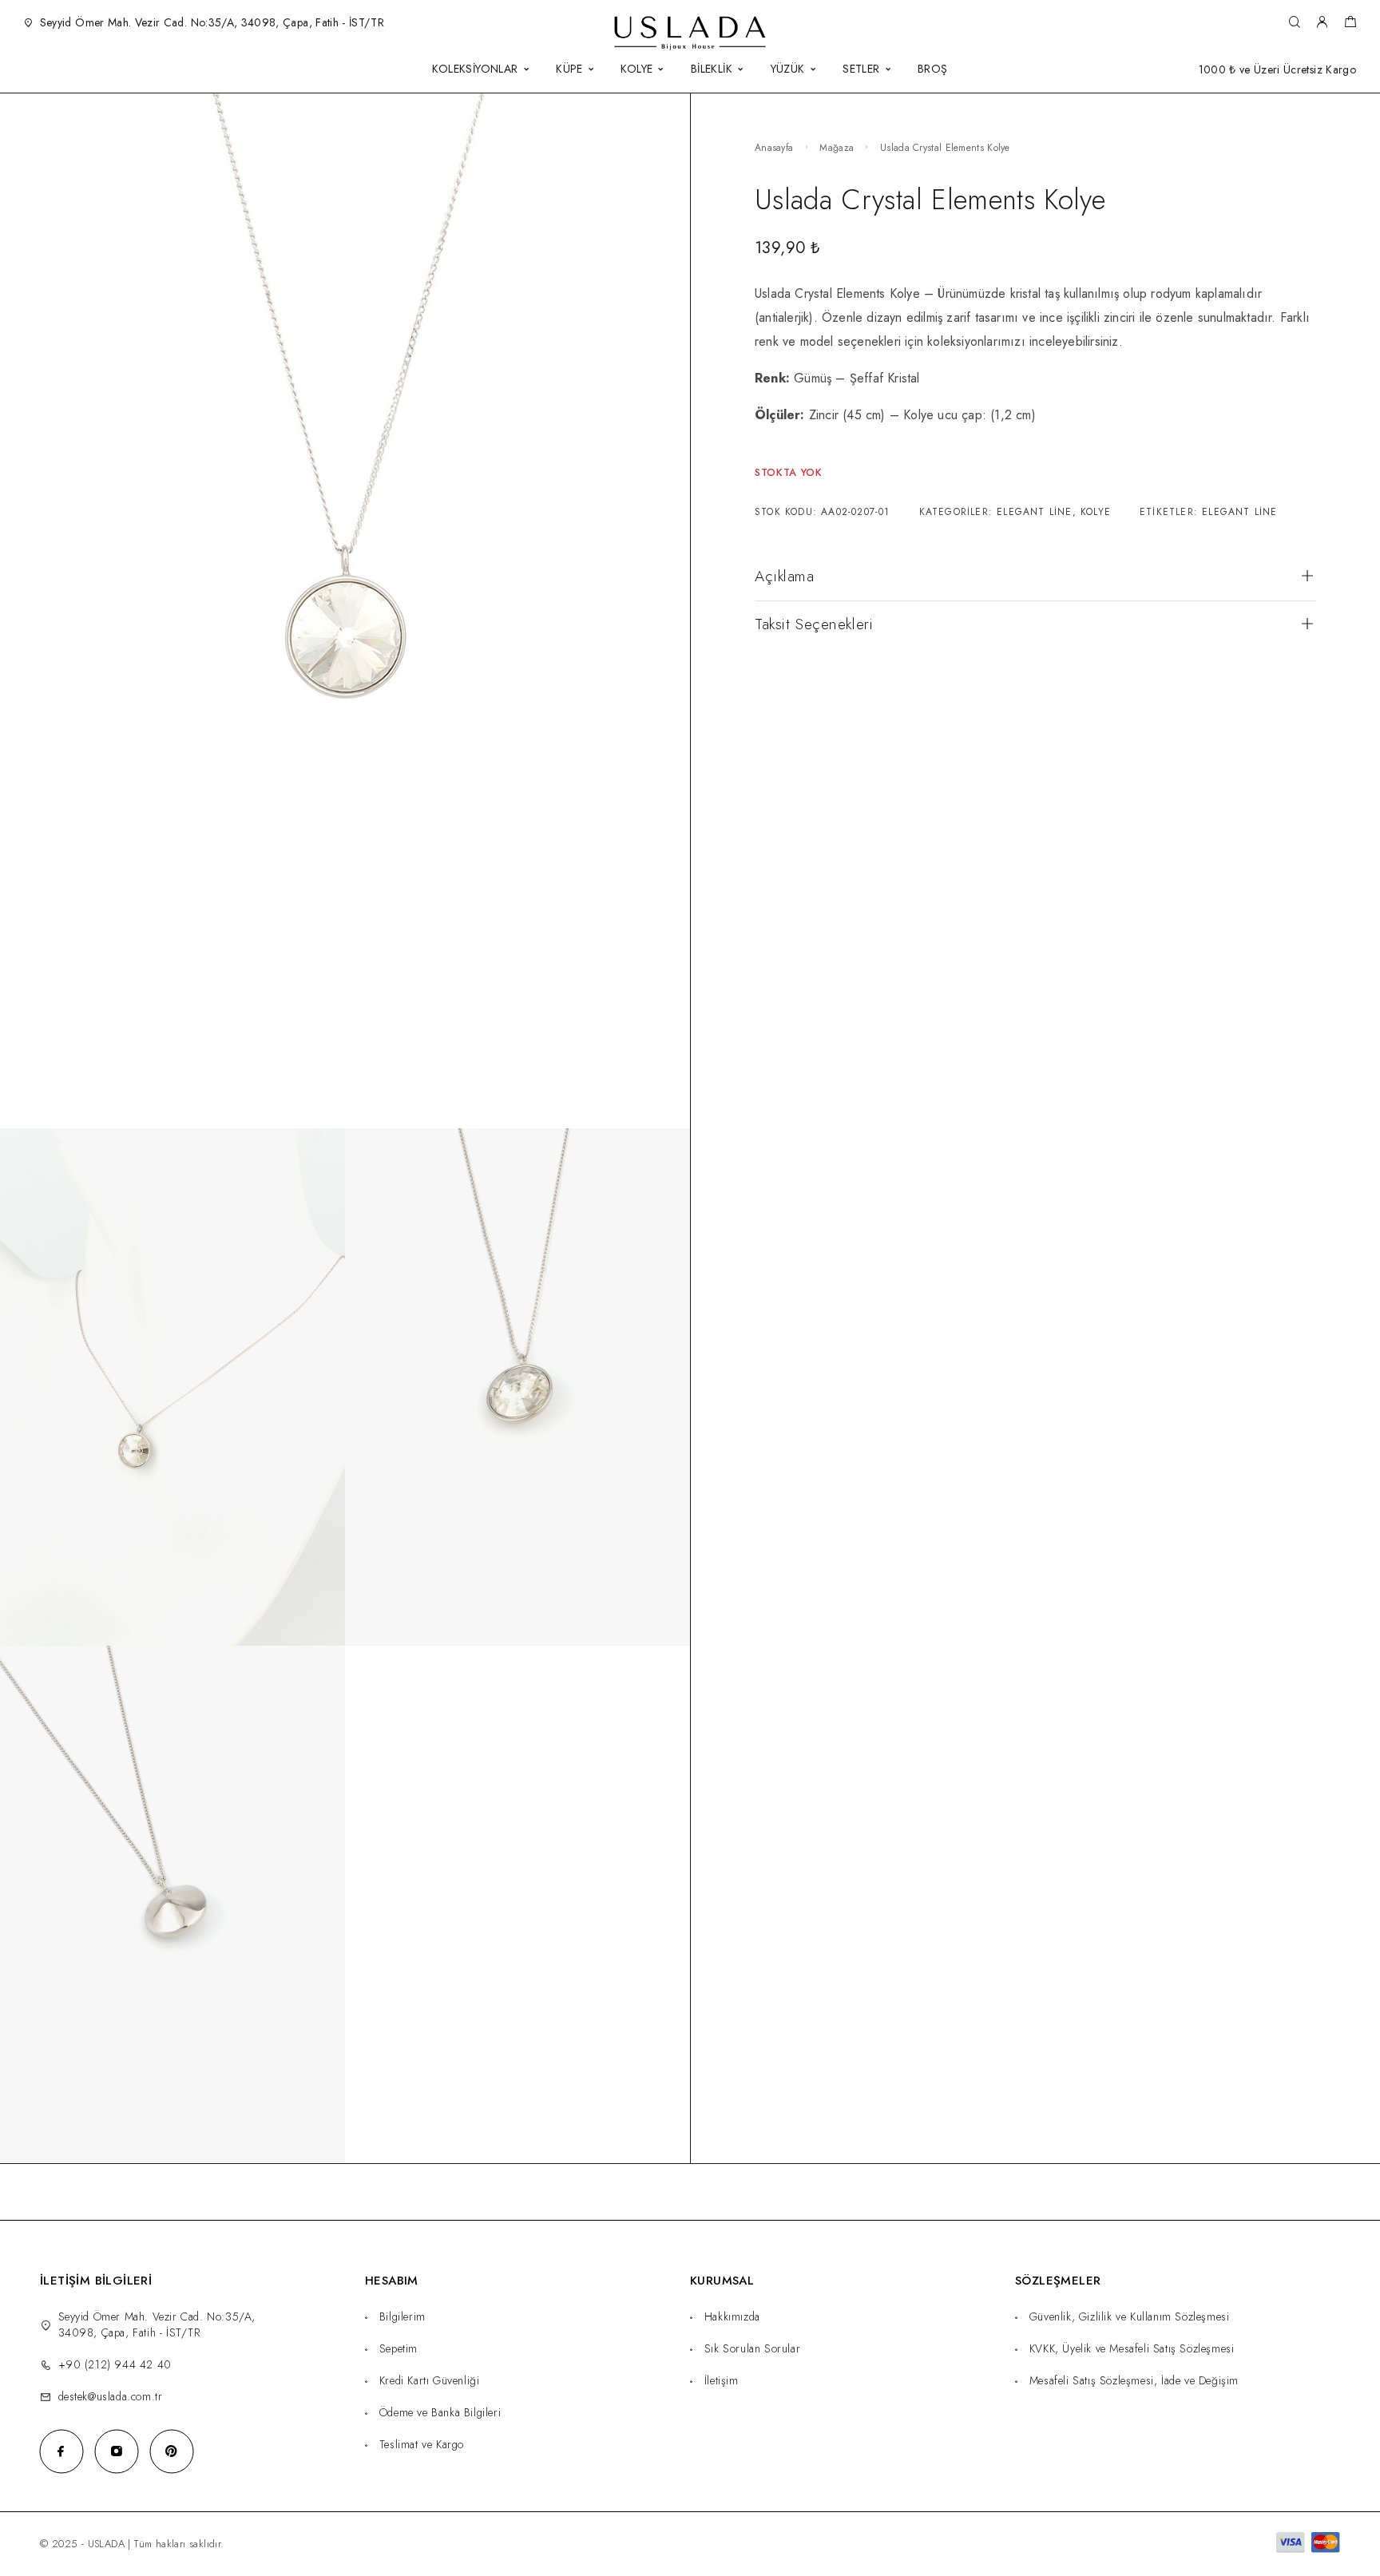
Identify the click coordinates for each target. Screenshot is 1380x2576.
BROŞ (933, 70)
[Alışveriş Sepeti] (1350, 24)
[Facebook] (61, 2451)
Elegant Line (1034, 512)
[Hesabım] (1322, 23)
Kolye (1096, 512)
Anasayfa (774, 148)
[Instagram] (116, 2451)
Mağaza (837, 148)
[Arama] (1294, 23)
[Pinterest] (171, 2451)
